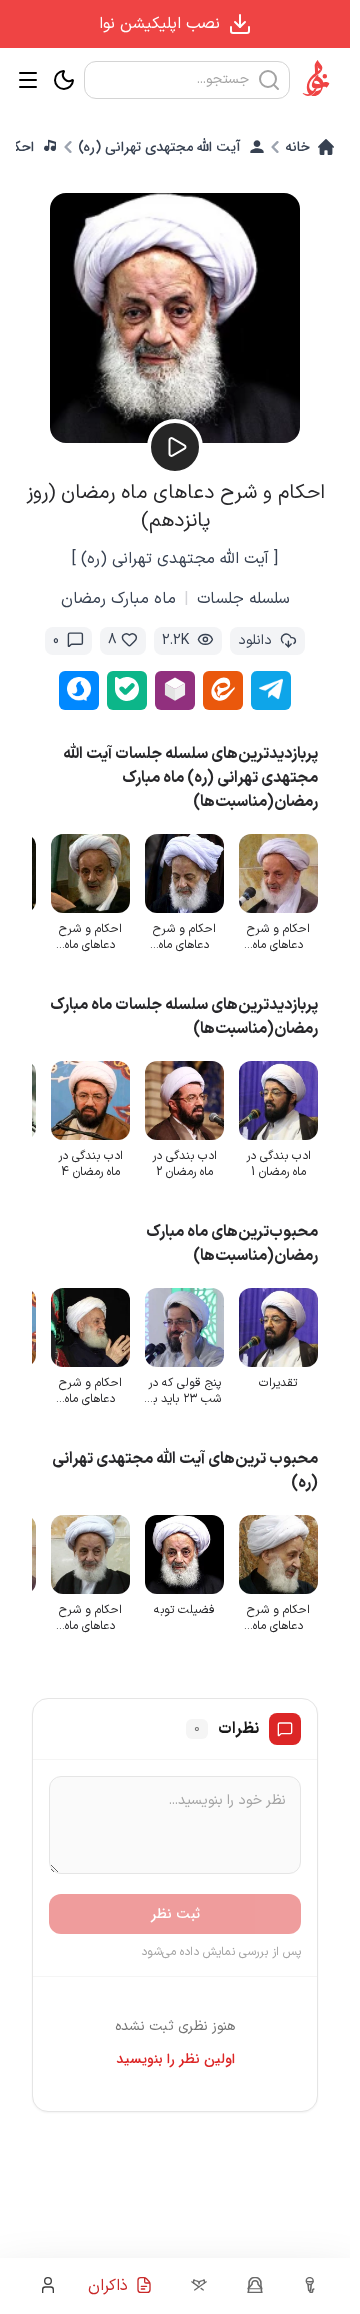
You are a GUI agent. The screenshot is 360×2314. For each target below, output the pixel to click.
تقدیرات (278, 1383)
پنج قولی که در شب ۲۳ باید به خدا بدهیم (184, 1391)
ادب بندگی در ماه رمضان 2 (184, 1164)
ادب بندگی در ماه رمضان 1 (278, 1164)
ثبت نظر (175, 1914)
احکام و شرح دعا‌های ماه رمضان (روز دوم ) (90, 937)
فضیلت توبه (184, 1610)
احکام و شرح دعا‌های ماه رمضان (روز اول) (278, 937)
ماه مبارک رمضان (118, 599)
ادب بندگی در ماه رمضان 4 (90, 1164)
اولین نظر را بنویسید (175, 2059)
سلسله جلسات (243, 599)
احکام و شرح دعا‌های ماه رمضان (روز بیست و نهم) (184, 937)
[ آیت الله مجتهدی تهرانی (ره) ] (175, 559)
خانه (297, 147)
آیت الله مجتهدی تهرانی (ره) (159, 147)
